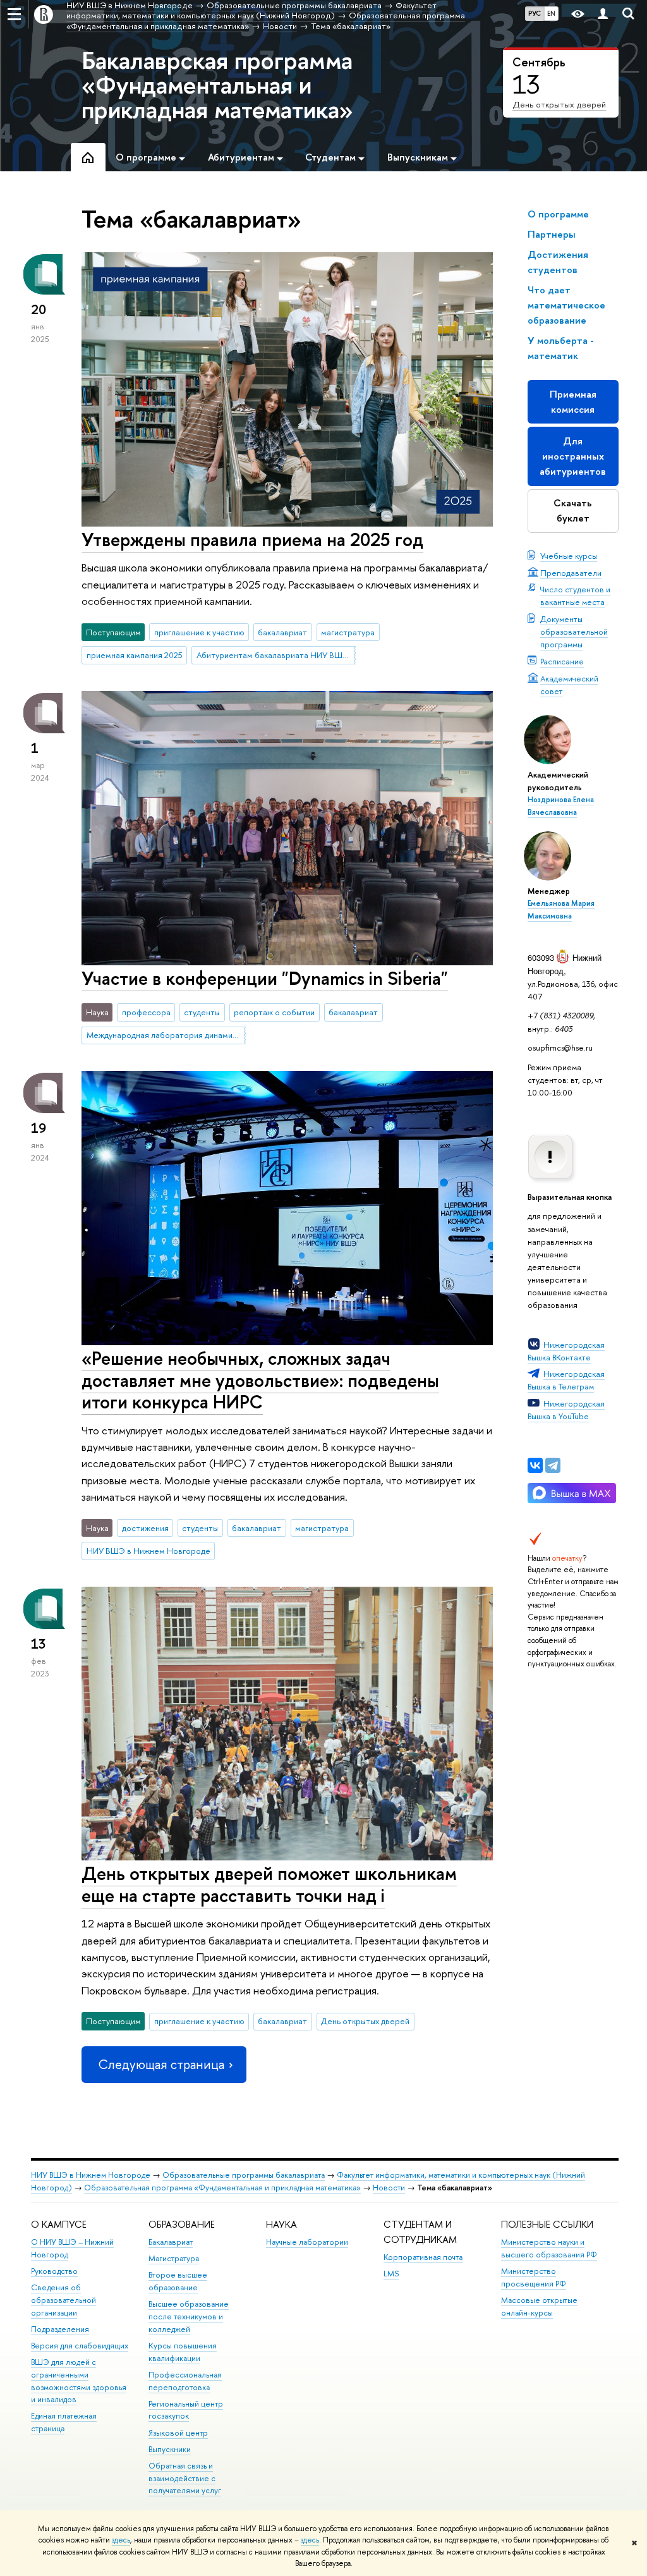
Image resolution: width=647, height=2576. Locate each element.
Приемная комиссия (573, 402)
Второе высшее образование (178, 2281)
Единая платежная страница (64, 2422)
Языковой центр (178, 2433)
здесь (121, 2540)
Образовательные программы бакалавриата (244, 2175)
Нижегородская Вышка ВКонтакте (566, 1351)
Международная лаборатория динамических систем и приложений (166, 1035)
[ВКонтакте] (535, 1465)
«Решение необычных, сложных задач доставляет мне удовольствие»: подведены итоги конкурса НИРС (260, 1380)
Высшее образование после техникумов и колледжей (189, 2317)
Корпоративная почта (423, 2257)
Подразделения (60, 2329)
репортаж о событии (274, 1012)
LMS (391, 2274)
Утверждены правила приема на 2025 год (252, 540)
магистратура (348, 632)
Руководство (54, 2271)
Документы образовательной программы (574, 632)
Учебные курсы (569, 556)
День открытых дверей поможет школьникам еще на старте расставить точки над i (269, 1884)
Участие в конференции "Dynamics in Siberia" (265, 978)
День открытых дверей (559, 104)
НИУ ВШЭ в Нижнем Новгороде (148, 1551)
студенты (202, 1012)
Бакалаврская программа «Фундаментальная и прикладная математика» (217, 84)
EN (551, 13)
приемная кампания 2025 (135, 655)
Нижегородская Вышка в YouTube (566, 1410)
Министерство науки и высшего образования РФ (549, 2248)
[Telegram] (553, 1465)
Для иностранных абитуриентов (573, 456)
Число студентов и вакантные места (575, 595)
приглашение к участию (199, 632)
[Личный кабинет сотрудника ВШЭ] (603, 14)
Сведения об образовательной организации (63, 2300)
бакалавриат (282, 632)
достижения (145, 1528)
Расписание (562, 661)
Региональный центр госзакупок (186, 2410)
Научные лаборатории (307, 2242)
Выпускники (170, 2449)
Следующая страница (161, 2064)
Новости (389, 2188)
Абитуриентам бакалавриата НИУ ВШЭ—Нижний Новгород (276, 655)
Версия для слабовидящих (80, 2346)
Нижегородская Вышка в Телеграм (566, 1380)
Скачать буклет (573, 510)
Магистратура (174, 2258)
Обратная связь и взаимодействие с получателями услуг (185, 2478)
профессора (146, 1012)
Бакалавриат (171, 2242)
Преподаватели (571, 573)
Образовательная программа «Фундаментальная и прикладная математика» (222, 2188)
